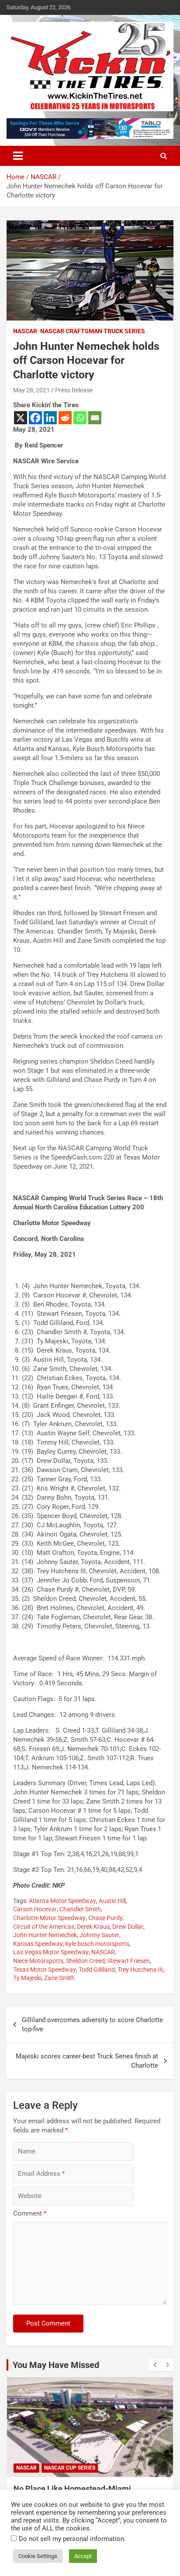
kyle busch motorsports (97, 1944)
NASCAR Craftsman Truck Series (93, 331)
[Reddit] (65, 418)
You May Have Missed (56, 2365)
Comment (30, 2213)
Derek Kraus (93, 1927)
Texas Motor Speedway (45, 1970)
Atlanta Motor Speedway (62, 1901)
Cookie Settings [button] (38, 2556)
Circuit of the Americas (44, 1927)
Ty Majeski (27, 1978)
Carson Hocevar (35, 1909)
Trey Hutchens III (140, 1970)
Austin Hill (112, 1901)
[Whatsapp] (80, 418)
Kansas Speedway (38, 1944)
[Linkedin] (50, 418)
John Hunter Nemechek (45, 1935)
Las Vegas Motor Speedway (51, 1952)
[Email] (95, 418)
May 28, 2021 (31, 390)
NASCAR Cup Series (70, 2468)
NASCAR (25, 331)
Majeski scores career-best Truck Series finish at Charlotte (87, 2061)
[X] (21, 418)
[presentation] (155, 2365)
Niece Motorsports (38, 1961)
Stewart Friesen (129, 1961)
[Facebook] (35, 418)
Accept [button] (83, 2556)
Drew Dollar (128, 1927)
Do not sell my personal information (71, 2539)
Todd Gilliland (97, 1970)
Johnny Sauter (99, 1935)
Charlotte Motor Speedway (49, 1918)
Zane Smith (59, 1978)
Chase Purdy (106, 1918)
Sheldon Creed (85, 1961)
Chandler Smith (80, 1909)
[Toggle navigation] (18, 156)
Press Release (74, 390)
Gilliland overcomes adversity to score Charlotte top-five (92, 2025)
